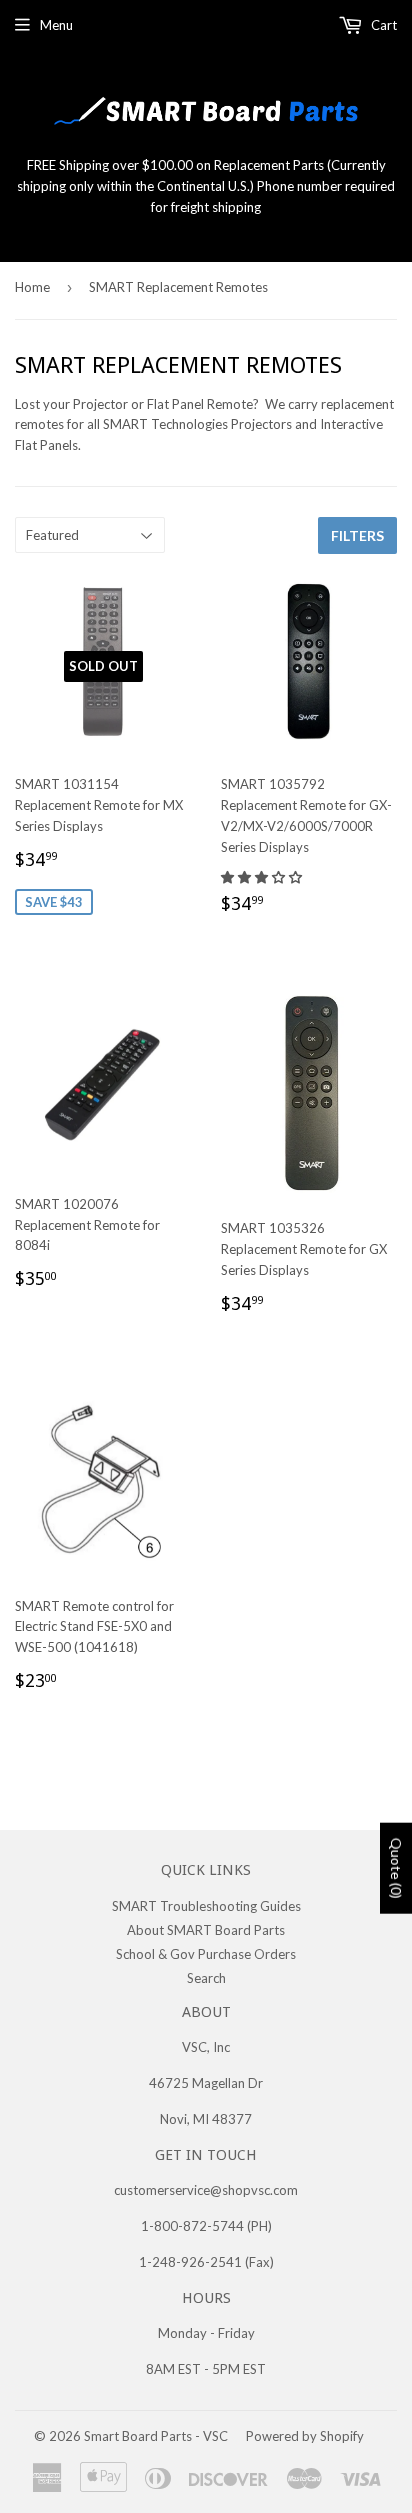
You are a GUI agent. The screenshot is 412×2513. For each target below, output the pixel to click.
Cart (382, 25)
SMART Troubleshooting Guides (206, 1906)
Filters (357, 535)
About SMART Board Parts (206, 1930)
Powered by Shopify (305, 2436)
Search (206, 1978)
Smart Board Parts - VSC (156, 2436)
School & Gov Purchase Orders (206, 1954)
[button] (263, 877)
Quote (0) (396, 1868)
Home (32, 287)
